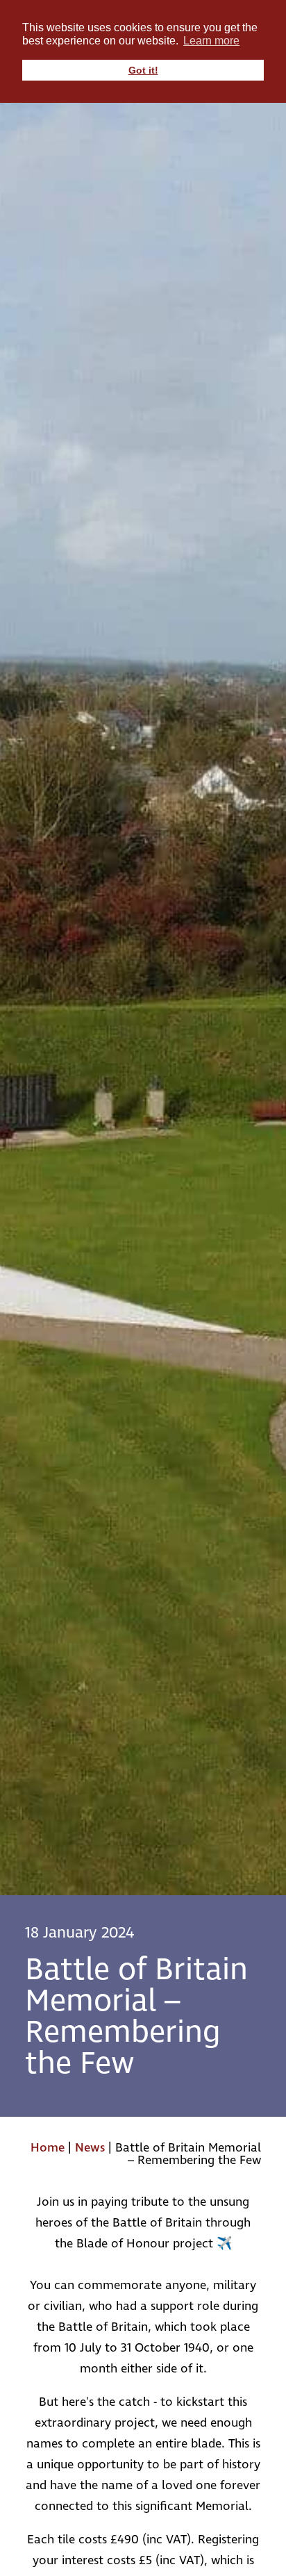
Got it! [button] (143, 70)
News (90, 2148)
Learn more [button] (211, 41)
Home (48, 2148)
